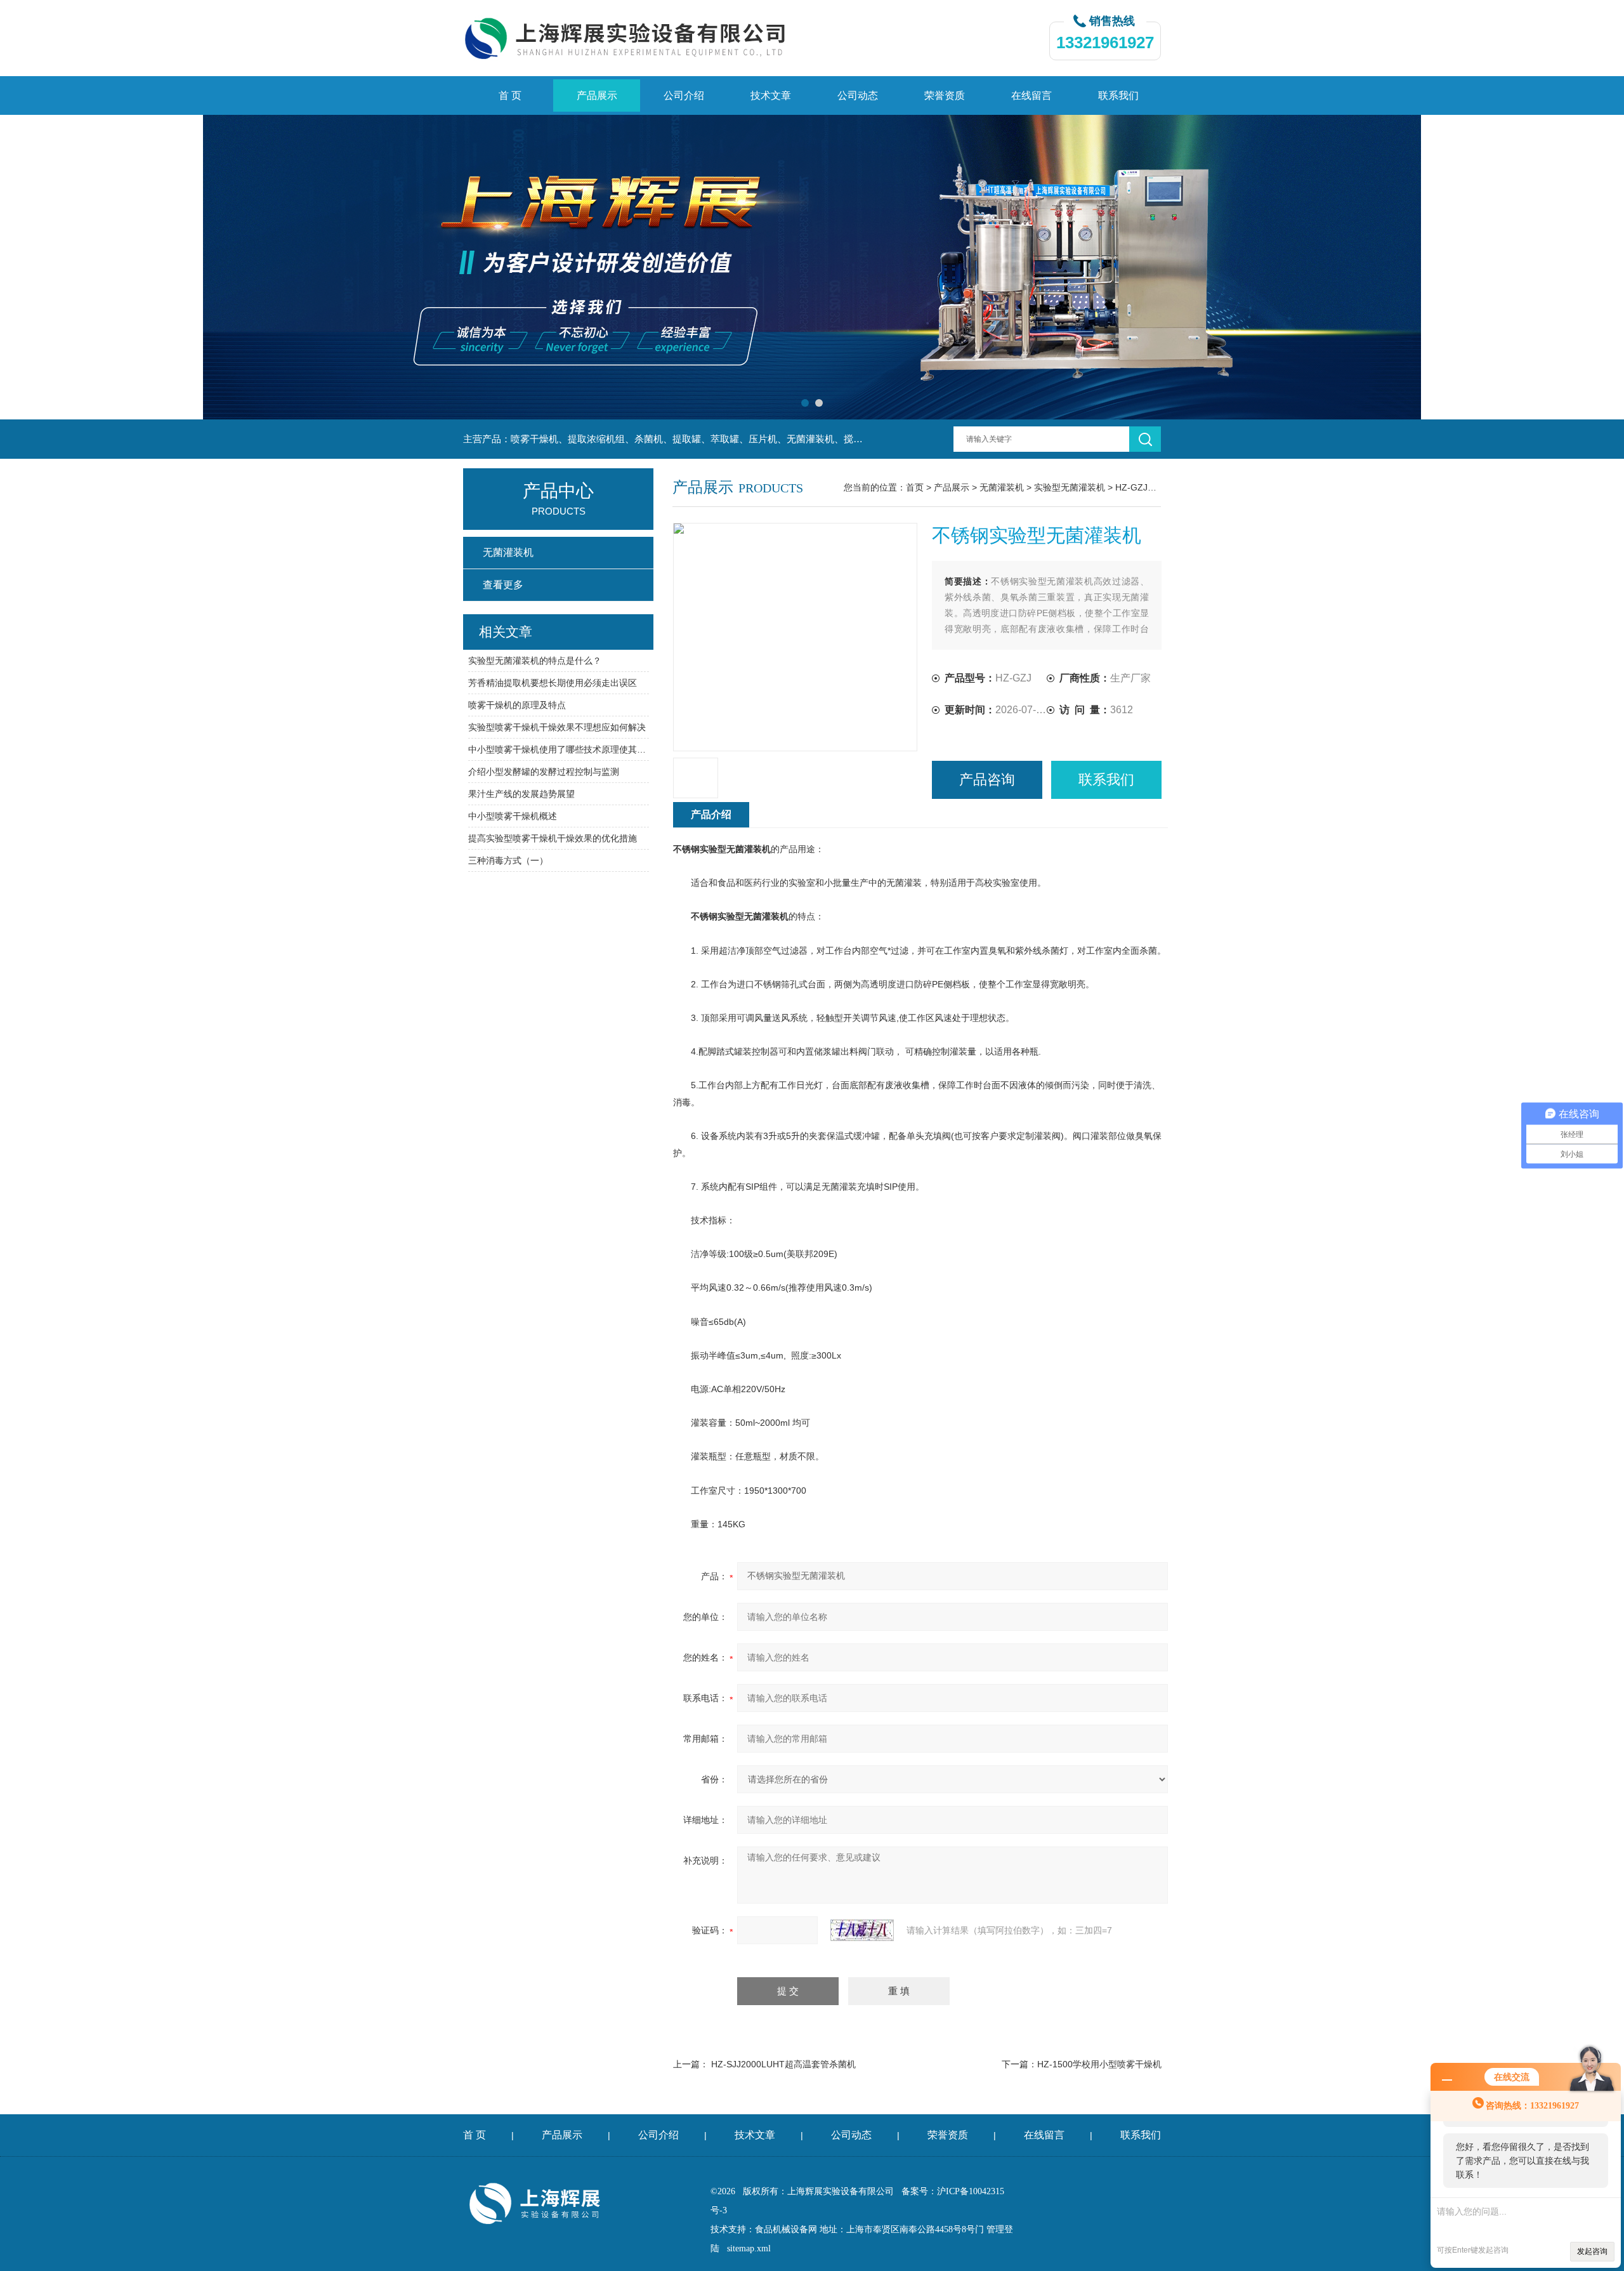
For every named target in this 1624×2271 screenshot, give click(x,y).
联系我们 (1118, 95)
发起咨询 (1592, 2251)
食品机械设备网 (786, 2229)
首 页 (510, 95)
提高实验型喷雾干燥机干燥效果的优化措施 (553, 838)
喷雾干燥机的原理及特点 (517, 705)
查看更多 (503, 585)
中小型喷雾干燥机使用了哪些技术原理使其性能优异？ (559, 749)
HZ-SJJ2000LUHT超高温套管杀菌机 (783, 2064)
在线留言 (1031, 95)
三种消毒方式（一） (508, 860)
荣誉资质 (945, 95)
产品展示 (597, 95)
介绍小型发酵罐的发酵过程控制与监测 (544, 772)
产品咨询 (987, 780)
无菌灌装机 (1002, 487)
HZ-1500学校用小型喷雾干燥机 (1099, 2064)
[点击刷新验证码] (862, 1930)
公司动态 (858, 95)
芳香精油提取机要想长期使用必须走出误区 (553, 683)
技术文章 (771, 95)
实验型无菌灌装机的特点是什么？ (535, 661)
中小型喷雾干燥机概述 (513, 816)
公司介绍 (684, 95)
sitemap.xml (749, 2248)
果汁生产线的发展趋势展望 (521, 794)
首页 (915, 487)
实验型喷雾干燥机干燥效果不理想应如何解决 (557, 727)
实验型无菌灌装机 (1070, 487)
